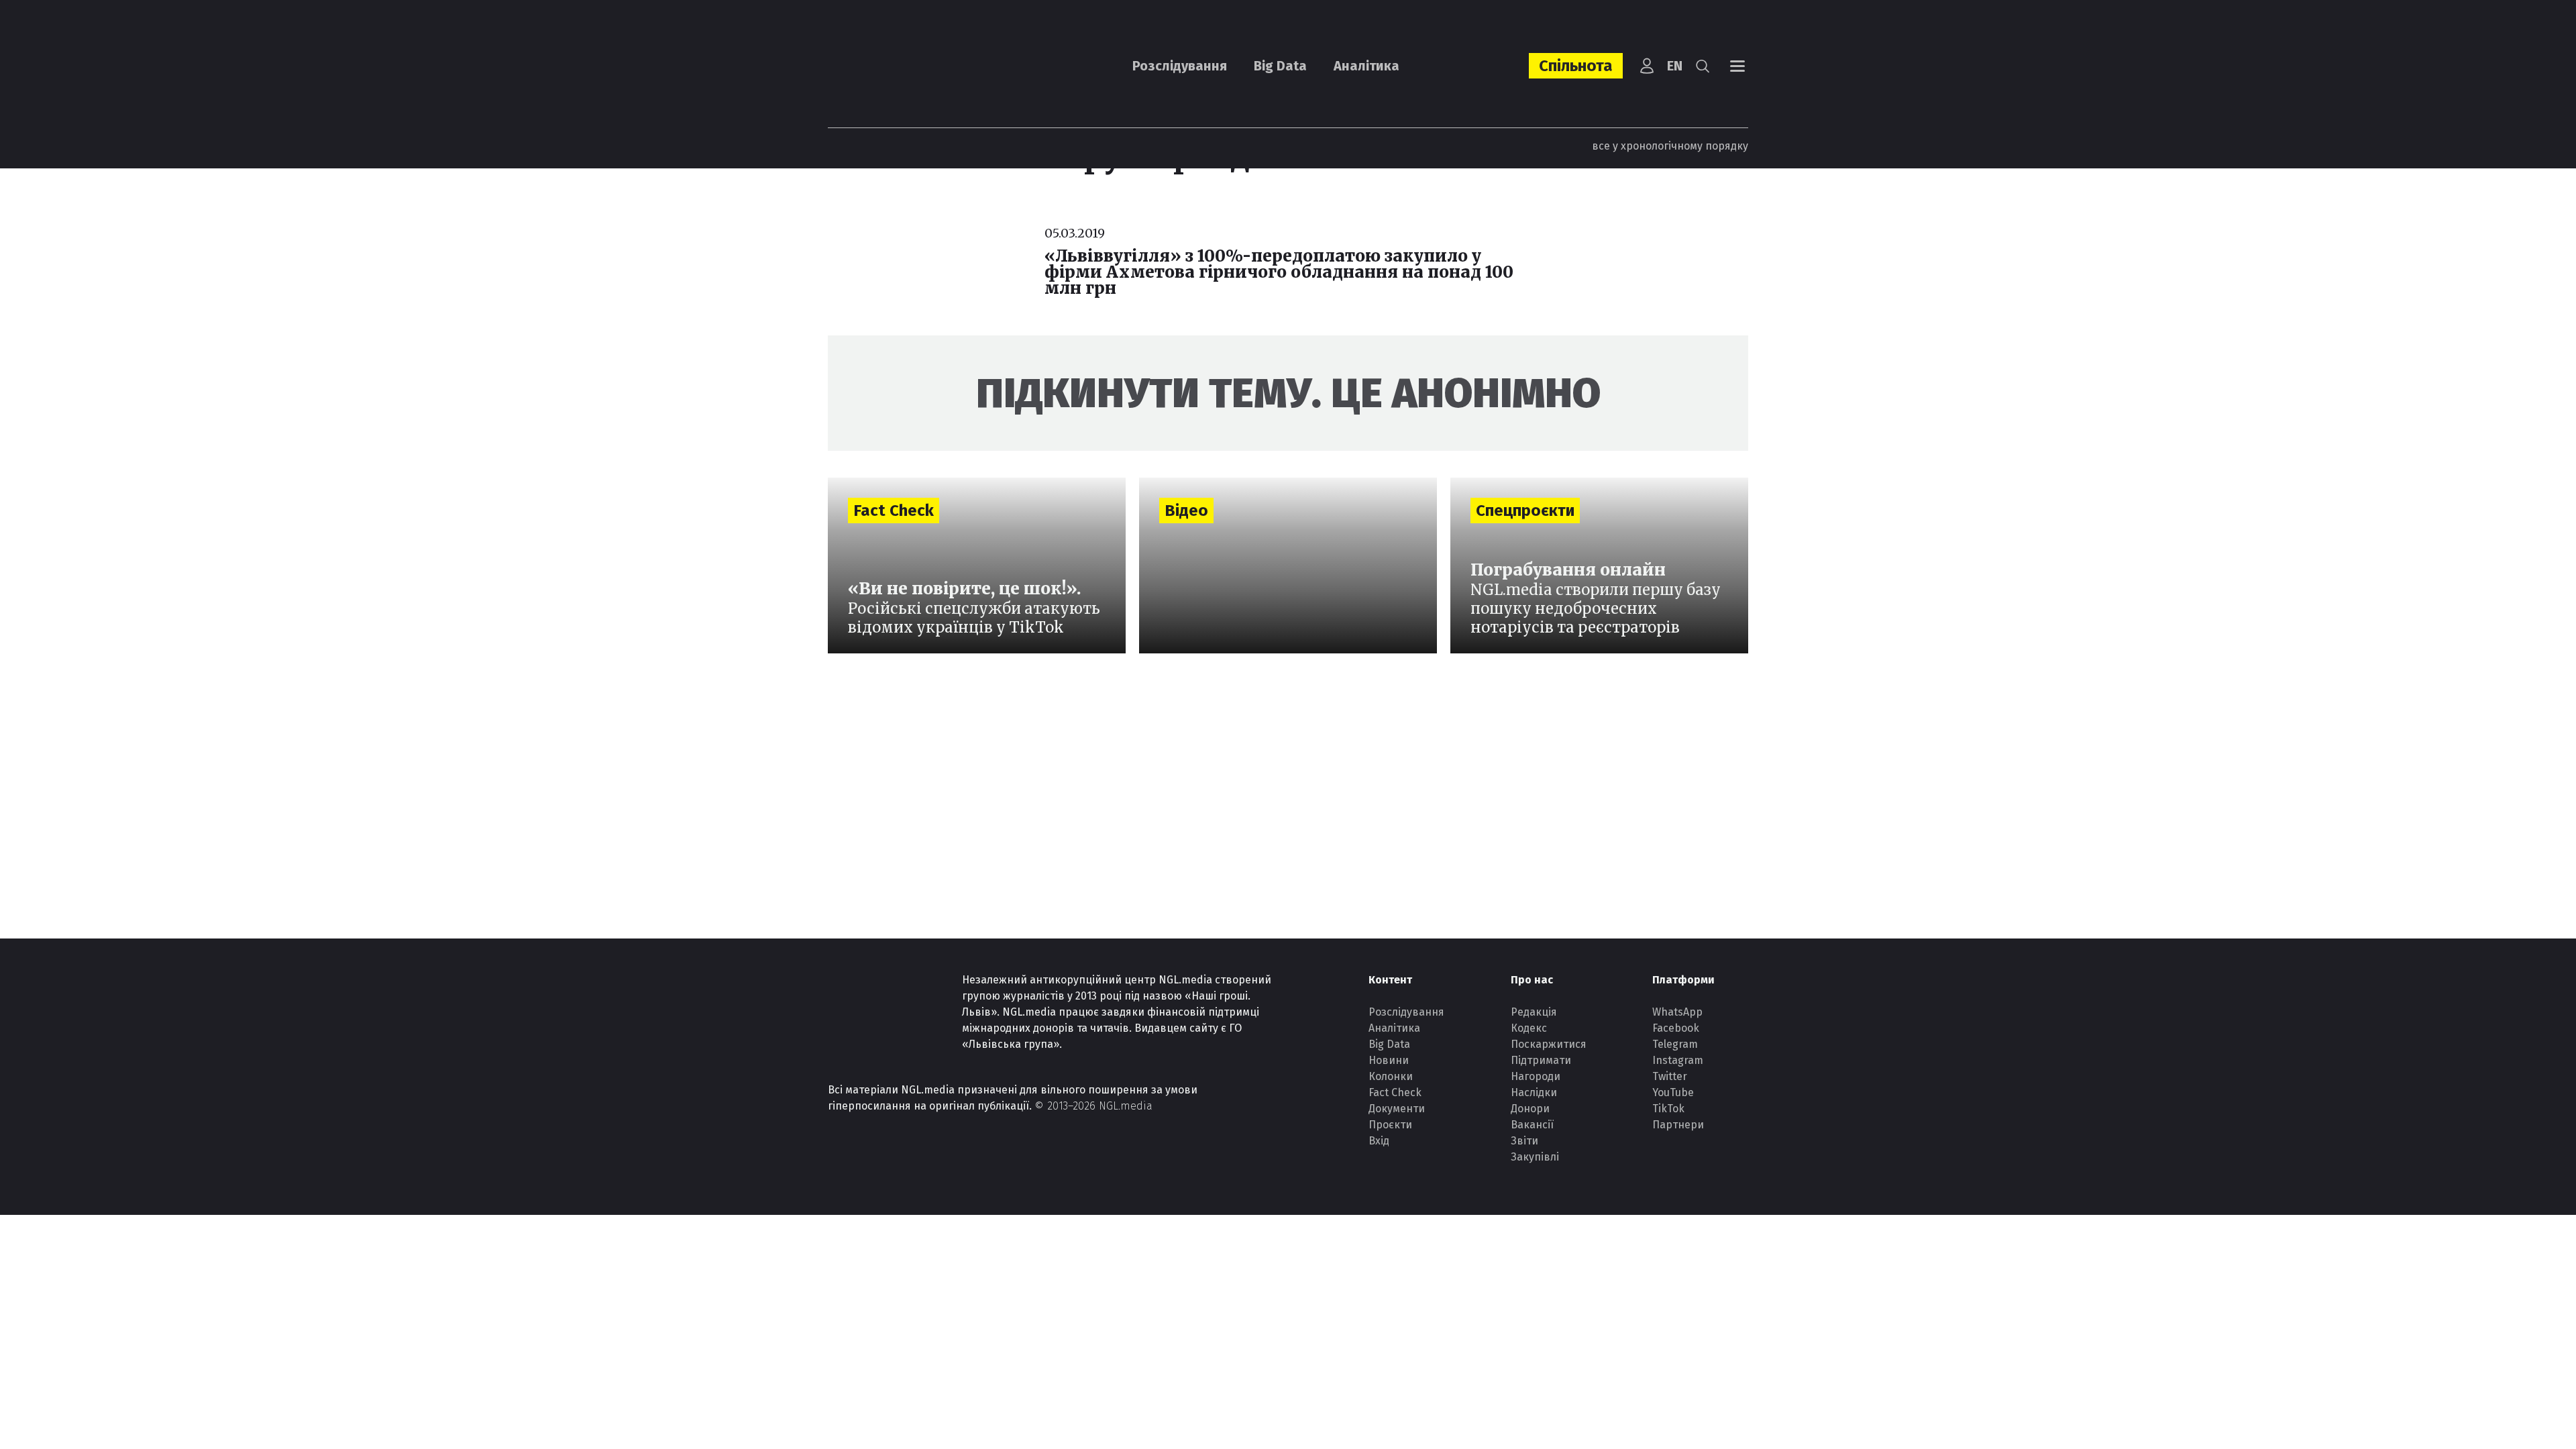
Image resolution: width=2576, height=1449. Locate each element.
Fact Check (1395, 1092)
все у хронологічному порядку (1670, 146)
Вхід (1379, 1141)
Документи (1397, 1109)
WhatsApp (1677, 1012)
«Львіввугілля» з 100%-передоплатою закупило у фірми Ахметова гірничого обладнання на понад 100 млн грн (1279, 272)
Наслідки (1534, 1092)
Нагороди (1536, 1076)
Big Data (1280, 66)
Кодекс (1529, 1028)
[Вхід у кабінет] (1647, 66)
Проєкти (1390, 1125)
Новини (1389, 1060)
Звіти (1524, 1141)
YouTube (1673, 1092)
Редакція (1534, 1012)
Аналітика (1366, 66)
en (1675, 66)
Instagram (1678, 1060)
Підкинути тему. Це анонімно (1288, 393)
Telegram (1675, 1044)
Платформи (1683, 980)
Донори (1530, 1109)
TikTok (1668, 1109)
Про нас (1532, 980)
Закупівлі (1535, 1157)
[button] (1703, 66)
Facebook (1676, 1028)
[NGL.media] (902, 66)
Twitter (1670, 1076)
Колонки (1391, 1076)
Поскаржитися (1549, 1044)
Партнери (1678, 1125)
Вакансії (1532, 1125)
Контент (1390, 980)
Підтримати (1541, 1060)
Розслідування (1180, 66)
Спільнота (1576, 66)
